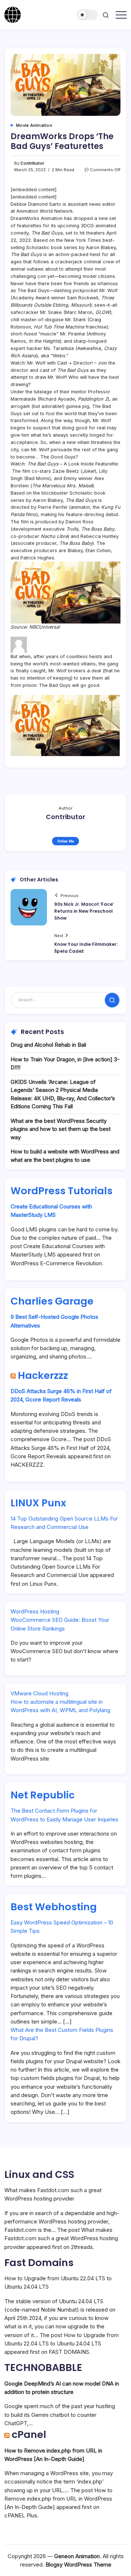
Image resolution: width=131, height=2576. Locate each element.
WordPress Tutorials (61, 1191)
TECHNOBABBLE (43, 2367)
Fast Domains (39, 2263)
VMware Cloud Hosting (39, 1693)
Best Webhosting (54, 1907)
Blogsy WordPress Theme (78, 2565)
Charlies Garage (52, 1301)
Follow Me (66, 841)
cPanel (29, 2435)
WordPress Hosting (35, 1611)
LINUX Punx (38, 1503)
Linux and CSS (39, 2174)
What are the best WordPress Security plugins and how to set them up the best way (61, 1129)
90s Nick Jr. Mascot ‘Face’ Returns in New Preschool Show (84, 911)
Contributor (32, 163)
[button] (88, 15)
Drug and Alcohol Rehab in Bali (48, 1045)
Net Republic (43, 1795)
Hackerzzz (43, 1375)
